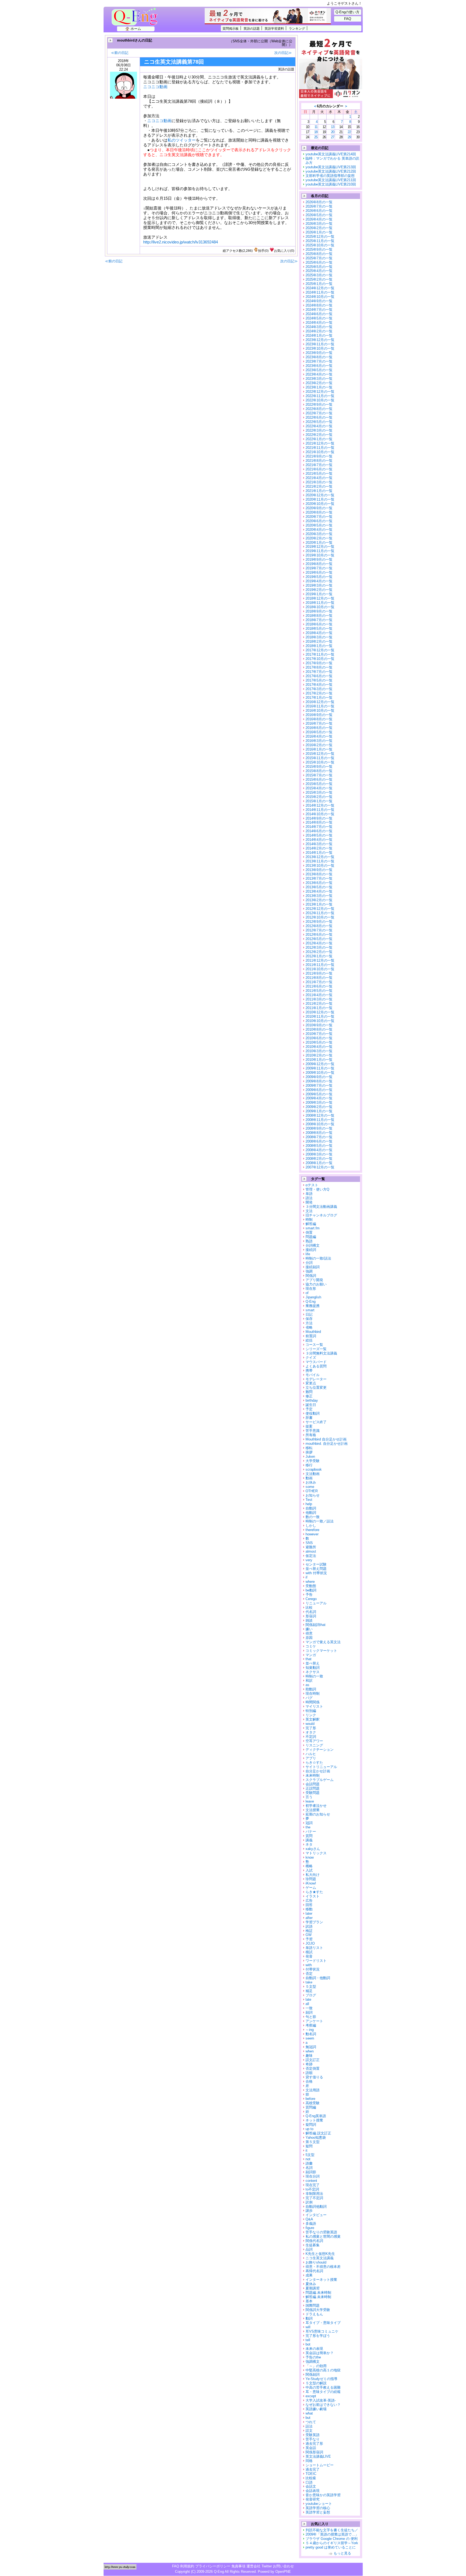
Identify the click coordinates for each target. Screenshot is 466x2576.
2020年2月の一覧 (319, 538)
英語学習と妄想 (318, 2512)
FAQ (348, 19)
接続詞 (311, 1250)
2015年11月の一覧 (320, 758)
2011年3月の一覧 (319, 999)
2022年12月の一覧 (320, 392)
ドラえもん (314, 2314)
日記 (309, 1314)
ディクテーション (320, 1750)
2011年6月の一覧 (319, 986)
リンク (311, 1715)
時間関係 (313, 1702)
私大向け (313, 1875)
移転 (309, 1448)
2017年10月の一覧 (320, 659)
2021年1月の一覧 (319, 491)
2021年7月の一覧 (319, 465)
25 (316, 137)
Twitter (267, 2566)
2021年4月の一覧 (319, 478)
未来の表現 (314, 2349)
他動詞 (311, 1513)
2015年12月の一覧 (320, 754)
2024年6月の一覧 (319, 314)
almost (311, 1551)
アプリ (311, 1758)
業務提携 (313, 1306)
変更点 (311, 1383)
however (312, 1534)
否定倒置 (313, 2068)
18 (316, 132)
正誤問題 (313, 1788)
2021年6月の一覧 (319, 469)
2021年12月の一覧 (320, 443)
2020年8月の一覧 (319, 512)
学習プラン (314, 1922)
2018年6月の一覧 (319, 624)
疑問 (309, 2146)
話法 (309, 2426)
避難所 (311, 1547)
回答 (309, 1905)
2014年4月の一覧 (319, 840)
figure (310, 2228)
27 (333, 137)
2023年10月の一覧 (320, 348)
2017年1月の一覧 (319, 698)
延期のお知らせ (318, 1814)
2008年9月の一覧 (319, 1128)
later (309, 1913)
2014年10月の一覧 (320, 814)
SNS (309, 1543)
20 (333, 132)
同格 (309, 2461)
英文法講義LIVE (318, 2456)
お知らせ (313, 1495)
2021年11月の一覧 (320, 448)
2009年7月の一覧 (319, 1086)
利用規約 (187, 2566)
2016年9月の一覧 (319, 715)
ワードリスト (316, 1961)
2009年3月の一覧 (319, 1103)
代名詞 (311, 1612)
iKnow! (311, 1883)
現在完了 (313, 2185)
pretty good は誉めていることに (331, 2547)
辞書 (309, 1418)
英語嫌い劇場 (316, 2409)
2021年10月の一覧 (320, 452)
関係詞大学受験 (318, 2310)
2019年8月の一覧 (319, 564)
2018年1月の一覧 (319, 646)
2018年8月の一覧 (319, 616)
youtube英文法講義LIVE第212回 (331, 171)
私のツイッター (182, 140)
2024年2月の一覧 (319, 331)
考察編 (311, 2025)
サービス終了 (316, 1422)
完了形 (311, 1728)
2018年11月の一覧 (320, 603)
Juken (310, 1456)
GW (309, 1935)
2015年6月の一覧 (319, 780)
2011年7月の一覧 (319, 982)
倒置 (309, 1232)
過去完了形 (314, 2443)
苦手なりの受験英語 (321, 2232)
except (311, 2396)
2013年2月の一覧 (319, 900)
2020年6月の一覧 (319, 521)
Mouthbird (313, 1332)
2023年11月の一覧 (320, 344)
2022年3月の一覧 (319, 430)
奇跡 (309, 2064)
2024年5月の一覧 (319, 318)
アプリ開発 (314, 1280)
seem (310, 2038)
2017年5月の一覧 (319, 680)
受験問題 (313, 1793)
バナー (311, 1832)
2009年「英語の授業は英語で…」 (332, 2534)
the (308, 1827)
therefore (312, 1530)
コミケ (311, 1646)
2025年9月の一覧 (319, 250)
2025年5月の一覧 (319, 267)
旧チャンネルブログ (321, 1215)
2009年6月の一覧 (319, 1090)
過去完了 (313, 2469)
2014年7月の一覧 (319, 827)
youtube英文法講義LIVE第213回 (331, 167)
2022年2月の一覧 (319, 435)
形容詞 (311, 1616)
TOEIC (311, 2474)
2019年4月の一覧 (319, 581)
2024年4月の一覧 (319, 323)
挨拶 (309, 1452)
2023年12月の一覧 (320, 340)
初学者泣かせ (316, 1806)
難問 (309, 1392)
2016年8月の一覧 (319, 719)
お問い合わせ (283, 2566)
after (309, 1918)
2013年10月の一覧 (320, 866)
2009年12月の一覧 (320, 1064)
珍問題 (311, 1879)
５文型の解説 (316, 2383)
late (308, 1999)
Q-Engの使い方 (347, 12)
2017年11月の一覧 (320, 654)
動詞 (309, 2318)
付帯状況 (313, 1969)
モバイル (313, 1375)
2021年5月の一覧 (319, 474)
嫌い (309, 1629)
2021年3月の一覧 (319, 482)
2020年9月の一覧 (319, 508)
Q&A (309, 2219)
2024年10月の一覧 (320, 297)
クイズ (311, 1358)
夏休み (311, 2284)
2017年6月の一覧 (319, 676)
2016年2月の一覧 (319, 745)
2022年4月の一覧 (319, 426)
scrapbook (314, 1469)
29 (349, 137)
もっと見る (342, 2553)
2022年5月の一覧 (319, 422)
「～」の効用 (316, 2366)
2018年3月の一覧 (319, 637)
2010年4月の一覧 (319, 1047)
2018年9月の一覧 (319, 611)
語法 (309, 1198)
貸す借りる (314, 2077)
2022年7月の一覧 (319, 413)
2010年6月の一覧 (319, 1038)
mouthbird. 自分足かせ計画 (327, 1444)
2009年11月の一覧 (320, 1068)
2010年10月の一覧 (320, 1021)
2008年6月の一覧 (319, 1141)
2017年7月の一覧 (319, 672)
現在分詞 (313, 2176)
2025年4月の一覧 (319, 271)
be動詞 (311, 1590)
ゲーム (311, 1888)
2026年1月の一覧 (319, 232)
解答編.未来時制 (318, 2297)
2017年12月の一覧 (320, 650)
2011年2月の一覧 (319, 1004)
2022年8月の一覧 (319, 409)
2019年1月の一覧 (319, 594)
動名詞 (311, 2034)
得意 (309, 1633)
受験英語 (313, 2435)
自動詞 (311, 1508)
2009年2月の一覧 (319, 1107)
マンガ (311, 1655)
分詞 (309, 1263)
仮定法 (311, 1556)
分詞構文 (313, 1245)
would (310, 1724)
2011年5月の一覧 (319, 991)
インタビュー (316, 2215)
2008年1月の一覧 (319, 1163)
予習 (309, 1939)
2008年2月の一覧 (319, 1159)
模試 (309, 1952)
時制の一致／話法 (320, 1521)
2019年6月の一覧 (319, 572)
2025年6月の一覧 (319, 262)
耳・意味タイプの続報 (323, 2392)
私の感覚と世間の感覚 (323, 2236)
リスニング (314, 1745)
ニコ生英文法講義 (320, 2258)
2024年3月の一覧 (319, 327)
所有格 (311, 1435)
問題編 (311, 1237)
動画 (309, 1478)
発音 (309, 1956)
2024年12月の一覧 (320, 288)
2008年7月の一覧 (319, 1137)
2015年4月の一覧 (319, 788)
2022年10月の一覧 (320, 400)
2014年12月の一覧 (320, 805)
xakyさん (313, 1849)
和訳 (309, 1681)
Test (309, 1500)
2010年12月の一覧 (320, 1012)
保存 (309, 1319)
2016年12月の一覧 (320, 702)
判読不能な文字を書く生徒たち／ (332, 2530)
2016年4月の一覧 (319, 736)
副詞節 (311, 2172)
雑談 (309, 1620)
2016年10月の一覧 (320, 711)
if (306, 1577)
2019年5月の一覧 (319, 577)
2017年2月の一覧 (319, 693)
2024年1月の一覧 (319, 336)
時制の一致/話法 (318, 1258)
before (310, 2099)
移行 (309, 1465)
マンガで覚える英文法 (323, 1642)
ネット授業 (314, 2120)
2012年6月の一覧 (319, 935)
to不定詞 (312, 2189)
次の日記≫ (283, 53)
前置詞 (311, 1336)
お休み (311, 1482)
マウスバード (316, 1362)
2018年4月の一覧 (319, 633)
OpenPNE (283, 2572)
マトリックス (316, 1853)
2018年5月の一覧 (319, 629)
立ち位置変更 (316, 1387)
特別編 (311, 1711)
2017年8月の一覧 (319, 667)
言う (309, 1797)
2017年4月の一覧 (319, 685)
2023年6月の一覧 (319, 366)
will (308, 2327)
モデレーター (316, 1379)
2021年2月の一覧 (319, 486)
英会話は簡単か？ (320, 2353)
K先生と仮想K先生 (320, 2254)
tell (308, 2340)
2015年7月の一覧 (319, 775)
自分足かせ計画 (318, 1771)
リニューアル (316, 1603)
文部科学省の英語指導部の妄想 (330, 176)
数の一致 (313, 1517)
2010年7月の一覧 (319, 1034)
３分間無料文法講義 (321, 1353)
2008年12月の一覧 (320, 1115)
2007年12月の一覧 (320, 1167)
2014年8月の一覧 (319, 822)
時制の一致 (314, 1676)
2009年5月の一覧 (319, 1094)
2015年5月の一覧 (319, 784)
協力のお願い (316, 1284)
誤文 (309, 2431)
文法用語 (313, 2090)
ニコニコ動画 (155, 87)
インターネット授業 (321, 2280)
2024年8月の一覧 (319, 305)
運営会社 (253, 2566)
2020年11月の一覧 (320, 499)
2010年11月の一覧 (320, 1017)
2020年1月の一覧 (319, 543)
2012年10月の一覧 (320, 917)
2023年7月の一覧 (319, 361)
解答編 (311, 1224)
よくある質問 (316, 1366)
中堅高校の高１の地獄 (323, 2370)
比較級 (311, 2478)
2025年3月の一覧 (319, 275)
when (310, 2051)
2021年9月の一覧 (319, 456)
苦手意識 (313, 1431)
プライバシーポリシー (213, 2566)
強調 (309, 1271)
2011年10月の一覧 (320, 969)
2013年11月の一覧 (320, 861)
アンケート (314, 2021)
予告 (309, 1595)
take (309, 1982)
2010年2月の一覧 (319, 1055)
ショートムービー (320, 2465)
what (309, 2413)
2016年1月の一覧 (319, 749)
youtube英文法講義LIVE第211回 (331, 180)
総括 (309, 1340)
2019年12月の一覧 (320, 547)
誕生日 (311, 1405)
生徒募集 (313, 2245)
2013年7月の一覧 (319, 878)
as (307, 1685)
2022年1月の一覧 (319, 439)
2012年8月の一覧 (319, 926)
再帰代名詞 (314, 2271)
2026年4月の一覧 (319, 219)
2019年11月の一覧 (320, 551)
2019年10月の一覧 (320, 555)
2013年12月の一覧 (320, 857)
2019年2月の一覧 (319, 590)
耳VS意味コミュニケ (322, 2331)
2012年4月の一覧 (319, 943)
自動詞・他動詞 (318, 1978)
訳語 (309, 1926)
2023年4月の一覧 (319, 374)
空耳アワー (314, 1741)
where (310, 1582)
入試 (309, 1870)
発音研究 (313, 2499)
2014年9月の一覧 (319, 818)
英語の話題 (252, 28)
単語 (309, 1194)
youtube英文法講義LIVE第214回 (331, 154)
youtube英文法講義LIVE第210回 (331, 184)
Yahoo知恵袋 (316, 2138)
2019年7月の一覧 (319, 568)
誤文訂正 (313, 2060)
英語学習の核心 (318, 2508)
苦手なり (313, 2439)
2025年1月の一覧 (319, 284)
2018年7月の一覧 (319, 620)
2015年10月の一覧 (320, 762)
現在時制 (313, 1693)
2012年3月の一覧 (319, 947)
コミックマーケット (321, 1651)
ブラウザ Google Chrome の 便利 (332, 2539)
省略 (309, 1327)
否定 (309, 1974)
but (308, 2418)
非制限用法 (314, 2194)
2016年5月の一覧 (319, 732)
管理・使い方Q (317, 1189)
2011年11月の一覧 (320, 965)
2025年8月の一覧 (319, 254)
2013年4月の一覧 (319, 891)
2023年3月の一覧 (319, 379)
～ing (310, 2030)
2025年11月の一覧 (320, 241)
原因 (309, 1638)
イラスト (313, 1896)
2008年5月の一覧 (319, 1146)
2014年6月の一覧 (319, 831)
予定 (309, 1409)
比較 (309, 1607)
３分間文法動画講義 (321, 1207)
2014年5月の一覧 (319, 835)
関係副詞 (313, 2374)
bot (308, 2344)
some (310, 1487)
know (310, 1857)
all (307, 2004)
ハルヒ (311, 1754)
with (309, 1965)
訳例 (309, 2202)
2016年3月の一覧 (319, 741)
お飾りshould (316, 2262)
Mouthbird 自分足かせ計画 (326, 1439)
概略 (309, 1866)
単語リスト (314, 1948)
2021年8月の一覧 (319, 461)
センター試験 (316, 1564)
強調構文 (313, 2362)
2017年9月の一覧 (319, 663)
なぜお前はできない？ (323, 2405)
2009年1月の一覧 (319, 1111)
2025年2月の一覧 (319, 279)
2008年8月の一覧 (319, 1133)
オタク (311, 1732)
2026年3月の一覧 (319, 224)
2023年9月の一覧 (319, 353)
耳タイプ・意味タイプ (323, 2323)
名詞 (309, 2168)
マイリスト (314, 1706)
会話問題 (313, 1784)
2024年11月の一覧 (320, 292)
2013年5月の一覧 (319, 887)
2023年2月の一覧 (319, 383)
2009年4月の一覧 (319, 1098)
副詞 (309, 2012)
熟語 (309, 1241)
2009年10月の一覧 (320, 1073)
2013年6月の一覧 (319, 883)
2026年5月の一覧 (319, 215)
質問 (309, 1836)
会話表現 (313, 2491)
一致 (309, 2008)
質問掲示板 (231, 28)
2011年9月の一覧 (319, 973)
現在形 (311, 1289)
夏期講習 (313, 2288)
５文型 (311, 1987)
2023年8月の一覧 (319, 357)
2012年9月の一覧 (319, 922)
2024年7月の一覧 (319, 310)
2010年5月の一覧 (319, 1042)
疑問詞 (311, 2125)
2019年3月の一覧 (319, 585)
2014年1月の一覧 (319, 853)
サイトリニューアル (321, 1767)
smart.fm (313, 1228)
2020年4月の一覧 (319, 530)
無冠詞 (311, 2047)
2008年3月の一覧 (319, 1154)
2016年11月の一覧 (320, 706)
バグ (309, 1698)
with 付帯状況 (316, 1573)
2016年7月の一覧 (319, 723)
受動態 (311, 1586)
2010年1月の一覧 (319, 1060)
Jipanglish (313, 1297)
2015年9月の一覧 (319, 767)
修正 (309, 1396)
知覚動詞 (313, 1668)
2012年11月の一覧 (320, 913)
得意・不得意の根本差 (323, 2267)
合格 (309, 2081)
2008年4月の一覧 (319, 1150)
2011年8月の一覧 (319, 978)
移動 (309, 1909)
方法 (309, 1323)
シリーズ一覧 (316, 1349)
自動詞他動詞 (316, 2207)
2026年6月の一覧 (319, 211)
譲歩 (309, 2211)
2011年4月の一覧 (319, 995)
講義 (309, 1840)
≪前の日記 (120, 53)
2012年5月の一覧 (319, 939)
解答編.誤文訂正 (318, 2133)
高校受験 (313, 2103)
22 (349, 132)
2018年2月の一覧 (319, 642)
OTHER (312, 1491)
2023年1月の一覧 (319, 387)
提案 (309, 1426)
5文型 (310, 2155)
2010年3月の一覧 (319, 1051)
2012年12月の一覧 (320, 909)
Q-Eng (136, 20)
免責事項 (238, 2566)
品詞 (309, 2249)
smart (310, 1310)
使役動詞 (313, 1413)
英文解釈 (313, 1719)
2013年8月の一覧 (319, 874)
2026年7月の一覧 (319, 206)
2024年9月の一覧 (319, 301)
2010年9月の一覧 (319, 1025)
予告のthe (313, 2357)
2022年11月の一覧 (320, 396)
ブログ (311, 1995)
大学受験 (313, 1461)
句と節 (311, 2017)
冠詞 (309, 1823)
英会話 (311, 2448)
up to (309, 2129)
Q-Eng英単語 (316, 2116)
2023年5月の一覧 (319, 370)
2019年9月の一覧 (319, 560)
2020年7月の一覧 (319, 517)
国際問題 (313, 2305)
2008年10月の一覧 (320, 1124)
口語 (309, 2482)
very (309, 1560)
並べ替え (313, 1663)
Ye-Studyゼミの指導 (321, 2379)
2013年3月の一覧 (319, 896)
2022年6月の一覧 (319, 417)
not (308, 2159)
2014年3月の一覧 (319, 844)
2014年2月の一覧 (319, 848)
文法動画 (313, 1474)
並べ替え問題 (316, 1569)
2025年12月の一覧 (320, 237)
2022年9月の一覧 (319, 405)
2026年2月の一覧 (319, 228)
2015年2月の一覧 (319, 797)
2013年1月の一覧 (319, 904)
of (307, 1293)
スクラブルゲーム (320, 1780)
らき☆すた (314, 1762)
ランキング (297, 28)
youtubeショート (319, 2504)
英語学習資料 (274, 28)
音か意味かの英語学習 (323, 2495)
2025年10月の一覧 (320, 245)
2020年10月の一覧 (320, 504)
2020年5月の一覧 (319, 525)
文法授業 (313, 1810)
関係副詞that (316, 1625)
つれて (311, 2422)
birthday (312, 1400)
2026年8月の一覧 (319, 202)
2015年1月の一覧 (319, 801)
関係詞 (311, 1276)
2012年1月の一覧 (319, 956)
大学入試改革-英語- (321, 2400)
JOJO (310, 1943)
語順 (309, 2073)
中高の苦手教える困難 (323, 2387)
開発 (309, 1202)
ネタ (309, 1844)
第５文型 (313, 2142)
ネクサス (313, 1672)
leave (310, 1801)
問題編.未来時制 (318, 2293)
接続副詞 (313, 1267)
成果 (309, 2275)
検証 (309, 1931)
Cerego (311, 1599)
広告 (309, 1901)
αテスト (312, 1185)
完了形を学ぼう (318, 2336)
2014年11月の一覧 (320, 810)
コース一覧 (314, 1345)
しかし (311, 1526)
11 (316, 127)
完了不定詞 (314, 2198)
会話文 (311, 2486)
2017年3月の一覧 (319, 689)
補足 (309, 1991)
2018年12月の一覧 (320, 598)
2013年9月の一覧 (319, 870)
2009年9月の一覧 (319, 1077)
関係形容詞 (314, 2452)
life (308, 1254)
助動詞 (311, 1689)
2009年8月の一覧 (319, 1081)
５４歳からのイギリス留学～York (332, 2543)
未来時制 (313, 1775)
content (311, 2181)
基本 (309, 2301)
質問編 (311, 2107)
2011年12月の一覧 (320, 960)
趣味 (309, 2056)
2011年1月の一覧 (319, 1008)
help (309, 1504)
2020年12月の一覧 (320, 495)
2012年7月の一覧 (319, 930)
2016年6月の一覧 (319, 728)
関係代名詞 (314, 2241)
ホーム (136, 29)
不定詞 (311, 1737)
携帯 (309, 1370)
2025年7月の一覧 (319, 258)
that (309, 1659)
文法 (309, 1211)
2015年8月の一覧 (319, 771)
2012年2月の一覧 (319, 952)
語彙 (309, 2163)
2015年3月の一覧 (319, 792)
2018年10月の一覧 (320, 607)
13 (333, 127)
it (306, 2150)
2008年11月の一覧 (320, 1120)
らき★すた (314, 1892)
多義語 (311, 2224)
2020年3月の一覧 (319, 534)
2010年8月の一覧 (319, 1029)
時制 (309, 1220)
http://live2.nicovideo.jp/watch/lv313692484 (181, 242)
